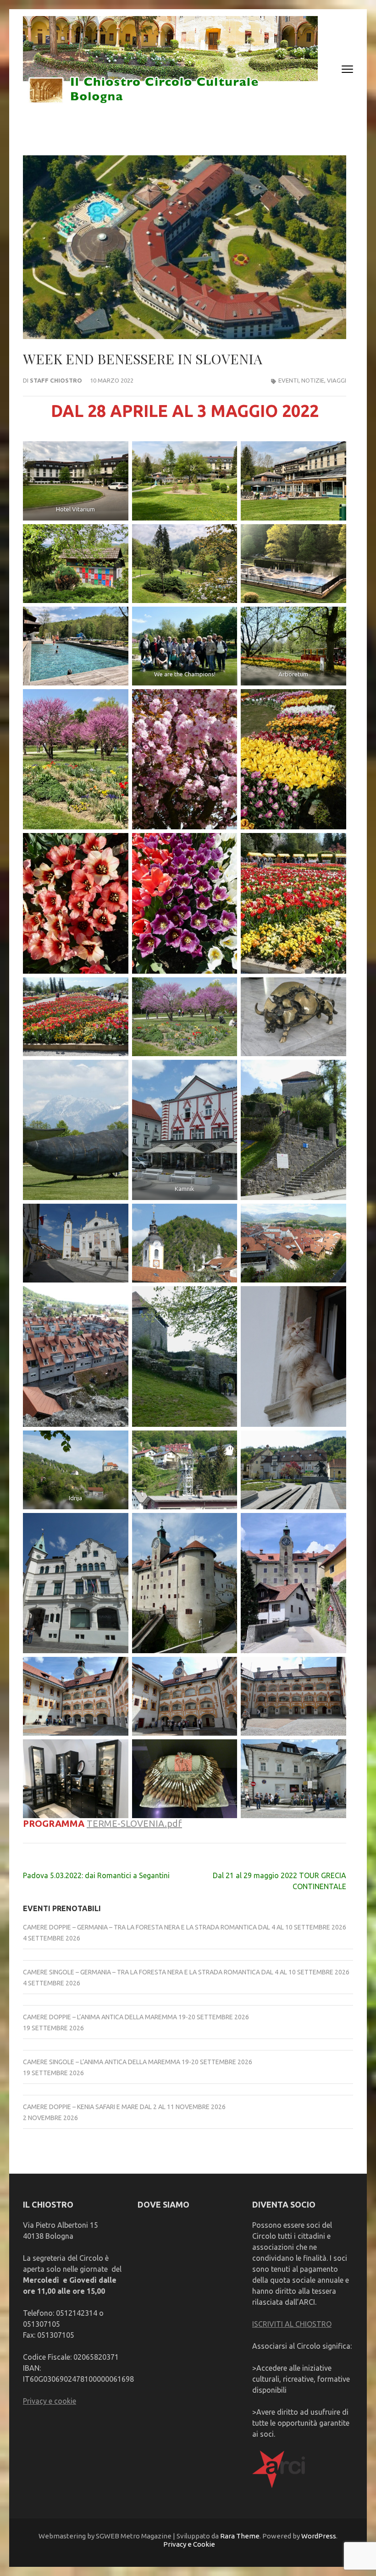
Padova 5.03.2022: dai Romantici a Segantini (96, 1875)
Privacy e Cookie (189, 2544)
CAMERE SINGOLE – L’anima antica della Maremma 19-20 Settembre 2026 (138, 2062)
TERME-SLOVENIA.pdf (134, 1823)
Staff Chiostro (56, 380)
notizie (313, 380)
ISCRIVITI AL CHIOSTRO (292, 2324)
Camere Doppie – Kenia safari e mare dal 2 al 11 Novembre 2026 (124, 2107)
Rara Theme (240, 2536)
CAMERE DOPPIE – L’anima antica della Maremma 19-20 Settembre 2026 (136, 2017)
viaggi (337, 380)
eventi (288, 380)
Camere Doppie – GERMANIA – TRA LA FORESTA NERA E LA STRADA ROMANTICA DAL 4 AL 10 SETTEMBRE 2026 (185, 1927)
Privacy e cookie (50, 2401)
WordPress (319, 2536)
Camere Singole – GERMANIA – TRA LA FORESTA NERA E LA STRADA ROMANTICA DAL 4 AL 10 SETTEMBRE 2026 (186, 1972)
